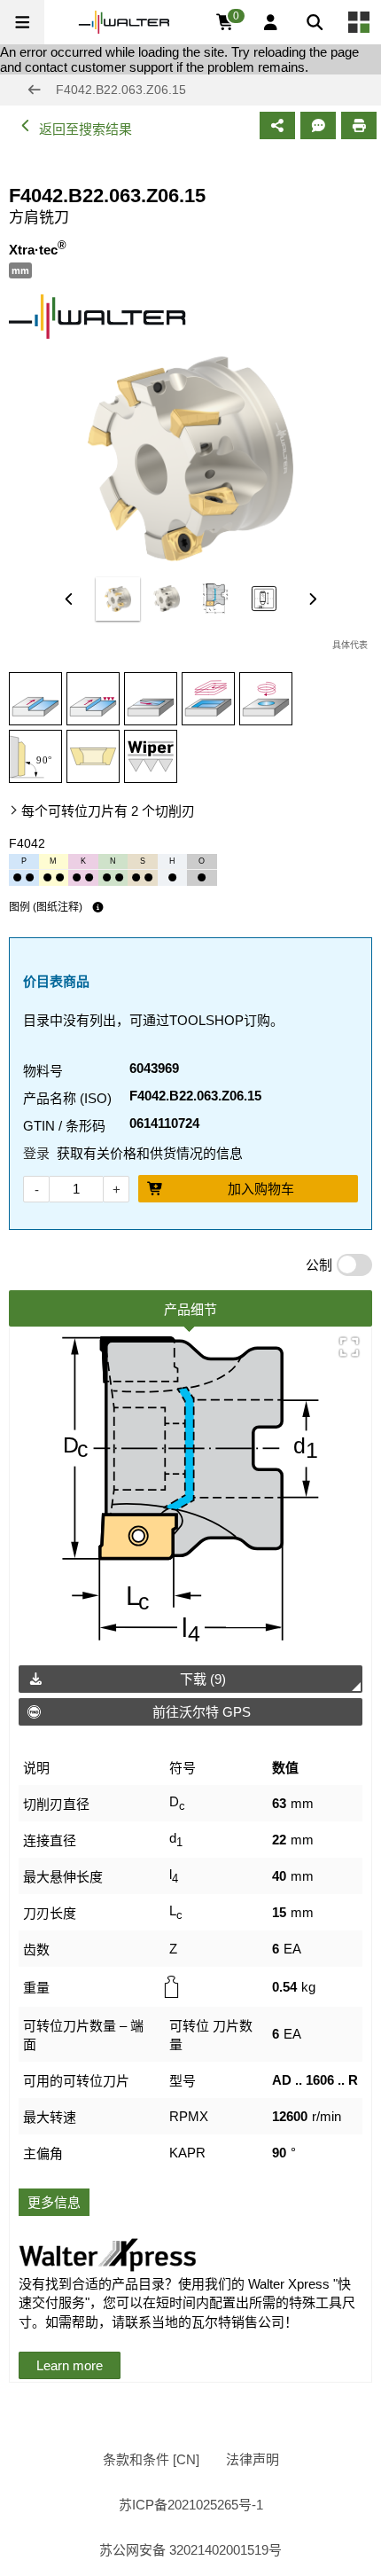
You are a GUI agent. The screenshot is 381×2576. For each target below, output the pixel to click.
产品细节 (190, 1309)
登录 (36, 1153)
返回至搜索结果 (86, 129)
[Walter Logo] (124, 22)
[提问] (318, 125)
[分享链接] (277, 125)
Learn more (70, 2365)
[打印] (359, 125)
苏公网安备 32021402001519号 (190, 2550)
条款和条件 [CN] (151, 2459)
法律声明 (253, 2459)
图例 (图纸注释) (46, 907)
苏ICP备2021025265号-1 (191, 2505)
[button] (22, 22)
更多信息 (54, 2202)
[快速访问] (359, 22)
